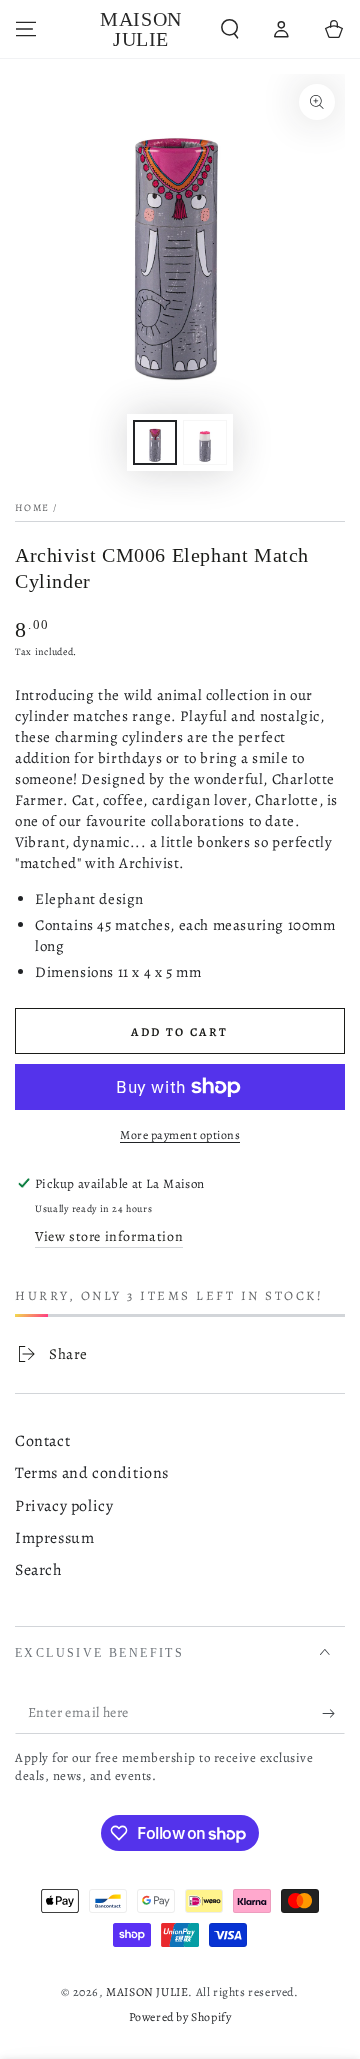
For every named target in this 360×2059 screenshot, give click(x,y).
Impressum (54, 1538)
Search (39, 1570)
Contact (42, 1441)
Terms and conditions (92, 1473)
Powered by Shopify (180, 2017)
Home (32, 507)
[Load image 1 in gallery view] (155, 442)
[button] (230, 29)
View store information (109, 1236)
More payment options (180, 1135)
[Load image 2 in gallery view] (205, 442)
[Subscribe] (333, 1714)
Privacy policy (64, 1506)
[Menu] (26, 29)
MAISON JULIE (147, 1992)
